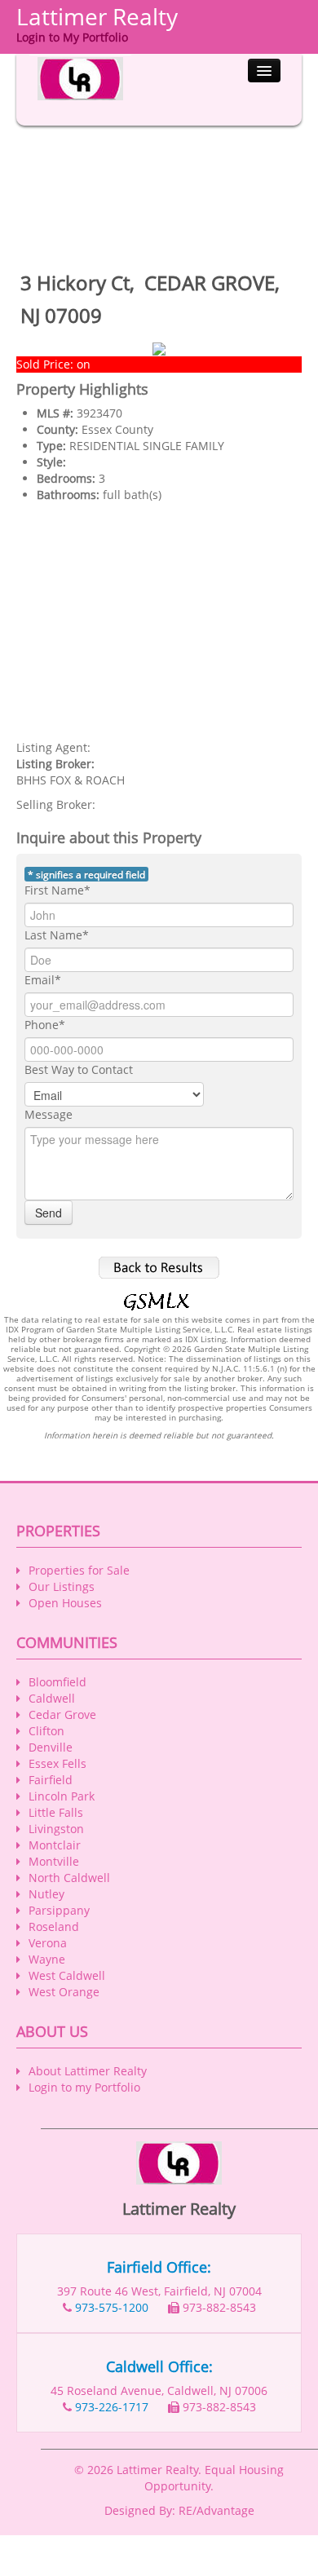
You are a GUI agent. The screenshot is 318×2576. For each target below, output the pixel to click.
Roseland (54, 1926)
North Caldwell (69, 1878)
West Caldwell (67, 1975)
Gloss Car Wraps (175, 2535)
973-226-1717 (112, 2407)
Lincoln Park (62, 1796)
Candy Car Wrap (231, 2551)
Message (49, 1114)
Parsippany (59, 1910)
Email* (43, 980)
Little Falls (56, 1812)
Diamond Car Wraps (128, 2551)
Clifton (46, 1731)
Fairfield (51, 1780)
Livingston (56, 1829)
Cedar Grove (62, 1714)
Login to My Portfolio (72, 37)
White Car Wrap (84, 2535)
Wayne (47, 1959)
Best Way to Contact (79, 1069)
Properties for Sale (79, 1570)
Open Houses (65, 1603)
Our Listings (62, 1586)
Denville (51, 1747)
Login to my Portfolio (84, 2087)
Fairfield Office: (159, 2267)
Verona (48, 1943)
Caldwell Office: (159, 2366)
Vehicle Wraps (147, 2567)
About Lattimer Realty (88, 2071)
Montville (54, 1861)
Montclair (55, 1845)
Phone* (45, 1025)
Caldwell (52, 1698)
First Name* (57, 890)
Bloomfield (57, 1682)
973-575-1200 (112, 2307)
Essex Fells (57, 1763)
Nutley (46, 1894)
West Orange (64, 1992)
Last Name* (57, 935)
